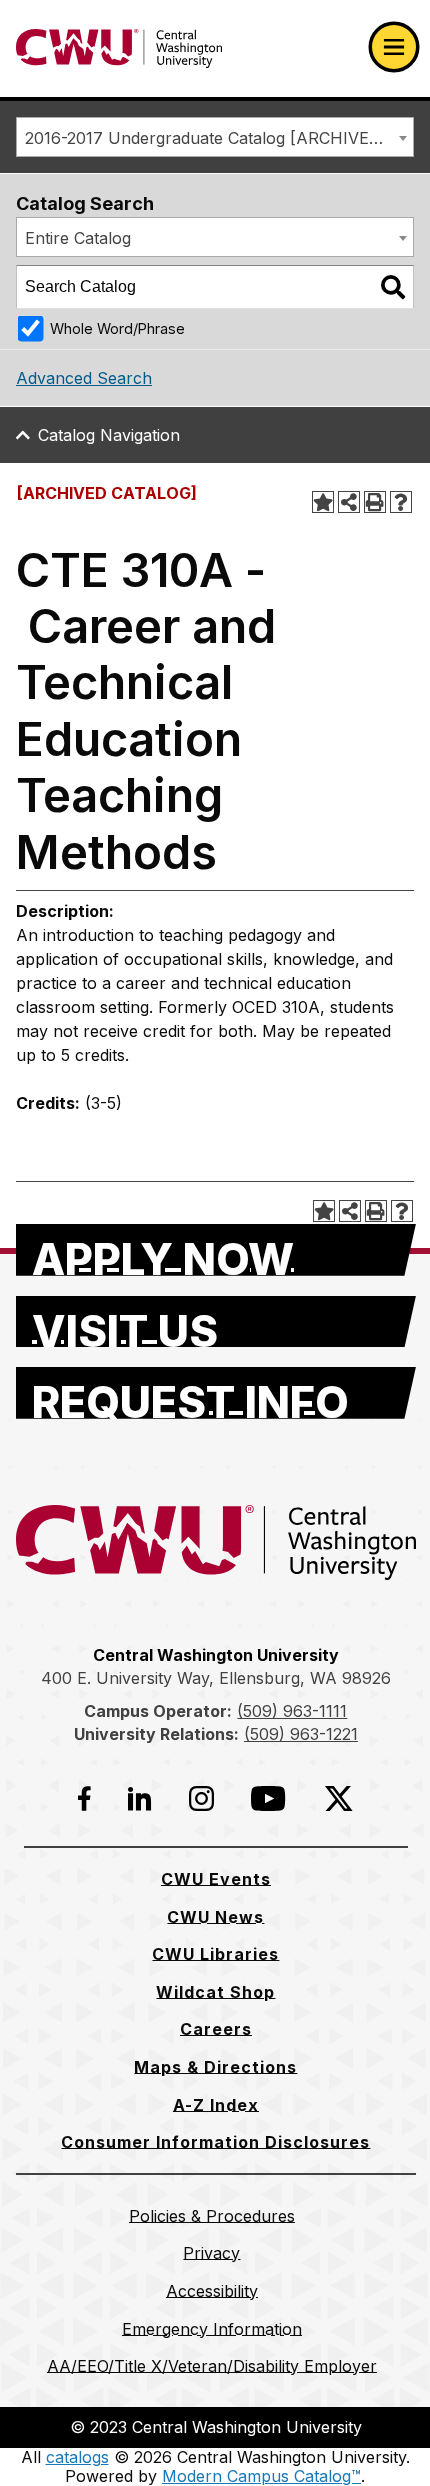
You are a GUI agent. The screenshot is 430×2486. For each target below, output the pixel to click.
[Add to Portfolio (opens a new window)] (323, 502)
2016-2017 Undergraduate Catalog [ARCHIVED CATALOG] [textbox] (219, 138)
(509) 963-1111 (292, 1711)
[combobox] (215, 137)
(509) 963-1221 (301, 1734)
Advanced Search (84, 378)
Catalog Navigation (109, 435)
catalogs (77, 2457)
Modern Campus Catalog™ (261, 2476)
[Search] (393, 287)
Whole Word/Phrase (117, 328)
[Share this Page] (349, 502)
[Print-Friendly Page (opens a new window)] (375, 502)
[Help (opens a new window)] (401, 502)
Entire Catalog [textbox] (78, 238)
